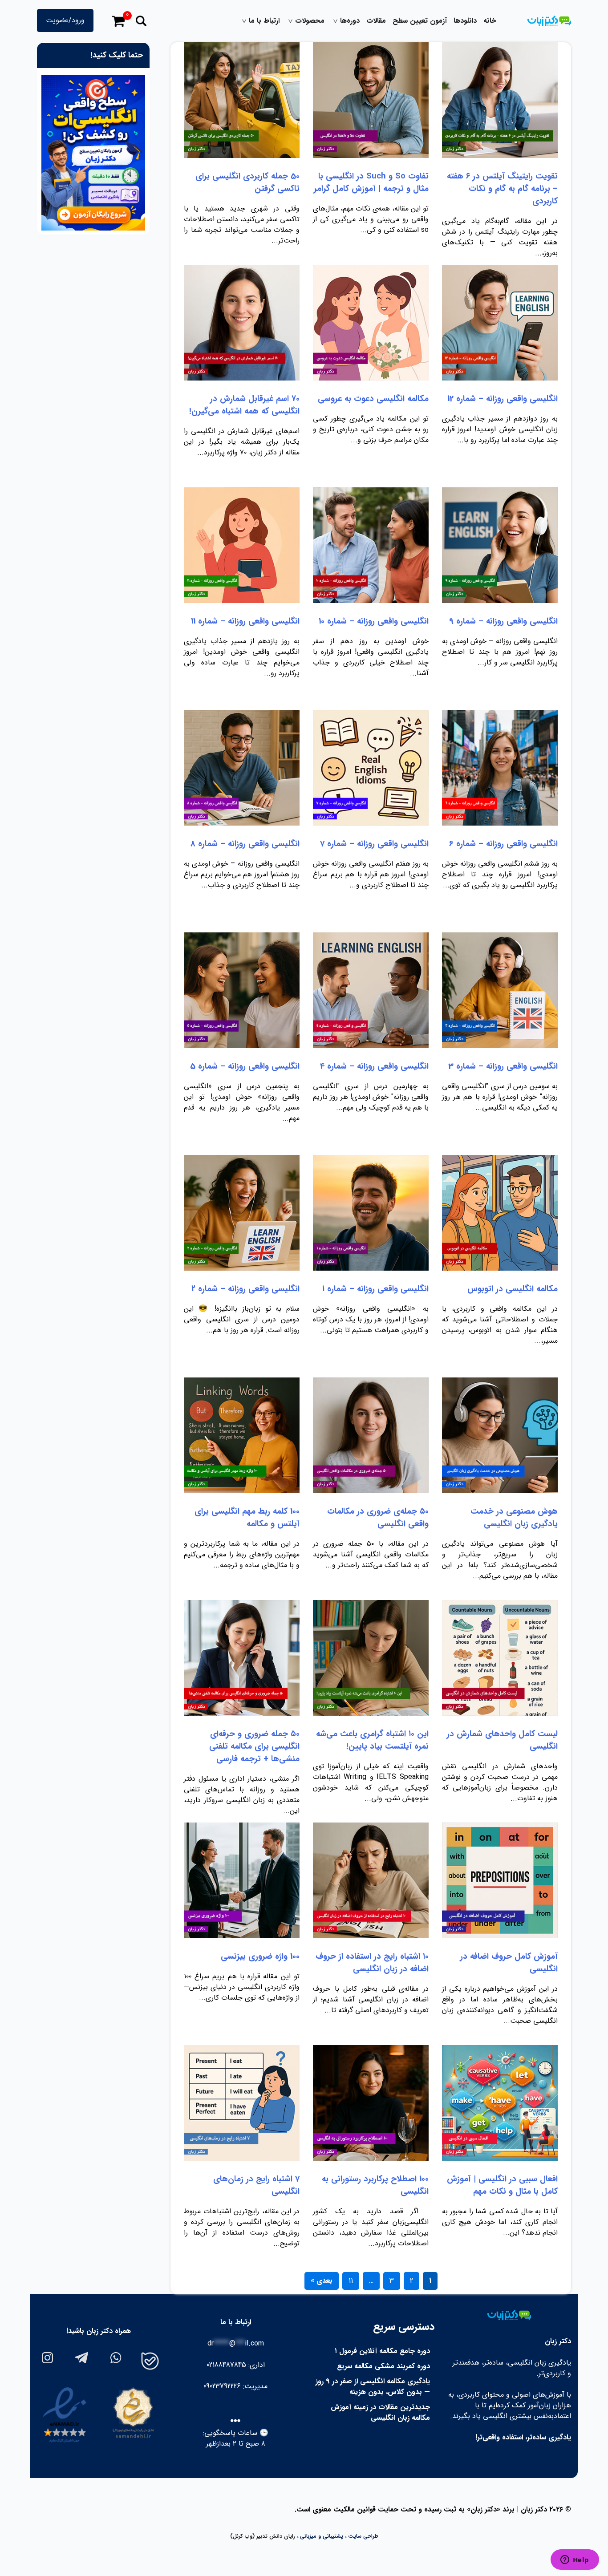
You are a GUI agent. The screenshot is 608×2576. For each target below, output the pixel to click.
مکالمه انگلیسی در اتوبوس (513, 1289)
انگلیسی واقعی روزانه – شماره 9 (503, 621)
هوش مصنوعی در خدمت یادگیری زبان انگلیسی (514, 1518)
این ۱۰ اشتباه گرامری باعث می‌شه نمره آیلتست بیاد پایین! (372, 1740)
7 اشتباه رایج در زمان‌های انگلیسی (256, 2185)
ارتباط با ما (264, 21)
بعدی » (322, 2281)
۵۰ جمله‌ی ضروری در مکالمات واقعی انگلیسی (378, 1518)
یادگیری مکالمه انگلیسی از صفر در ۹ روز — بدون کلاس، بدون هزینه (373, 2387)
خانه (490, 21)
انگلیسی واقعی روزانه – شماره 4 (374, 1066)
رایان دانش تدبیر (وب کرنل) (263, 2536)
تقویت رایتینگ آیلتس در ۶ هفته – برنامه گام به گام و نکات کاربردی (502, 189)
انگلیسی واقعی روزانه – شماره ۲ (245, 1289)
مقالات (376, 21)
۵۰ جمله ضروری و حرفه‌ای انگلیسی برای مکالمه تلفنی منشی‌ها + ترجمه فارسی (254, 1746)
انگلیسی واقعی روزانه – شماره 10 (374, 621)
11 (351, 2281)
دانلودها (465, 21)
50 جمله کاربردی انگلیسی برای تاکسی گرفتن (247, 182)
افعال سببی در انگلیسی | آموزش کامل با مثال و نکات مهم (502, 2185)
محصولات (310, 21)
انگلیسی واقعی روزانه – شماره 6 (503, 844)
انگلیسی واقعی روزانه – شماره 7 (374, 844)
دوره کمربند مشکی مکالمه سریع (383, 2366)
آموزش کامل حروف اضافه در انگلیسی (509, 1963)
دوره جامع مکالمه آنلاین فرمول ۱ (382, 2351)
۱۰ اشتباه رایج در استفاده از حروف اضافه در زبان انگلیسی (372, 1963)
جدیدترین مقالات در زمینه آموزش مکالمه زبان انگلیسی (380, 2412)
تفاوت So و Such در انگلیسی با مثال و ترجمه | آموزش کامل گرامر (371, 182)
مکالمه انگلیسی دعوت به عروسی (373, 399)
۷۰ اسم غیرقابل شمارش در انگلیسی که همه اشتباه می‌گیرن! (244, 405)
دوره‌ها (350, 21)
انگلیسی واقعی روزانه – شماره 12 (503, 399)
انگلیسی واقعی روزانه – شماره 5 (245, 1066)
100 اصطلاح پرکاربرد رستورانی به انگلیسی (375, 2185)
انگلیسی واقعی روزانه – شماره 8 (245, 844)
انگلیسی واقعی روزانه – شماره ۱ (375, 1289)
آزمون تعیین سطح (420, 21)
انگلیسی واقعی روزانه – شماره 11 (245, 621)
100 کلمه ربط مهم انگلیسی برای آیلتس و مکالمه (247, 1518)
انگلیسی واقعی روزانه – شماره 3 (503, 1066)
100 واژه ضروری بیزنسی (260, 1956)
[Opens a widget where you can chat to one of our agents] (575, 2560)
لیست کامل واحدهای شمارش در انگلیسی (502, 1740)
